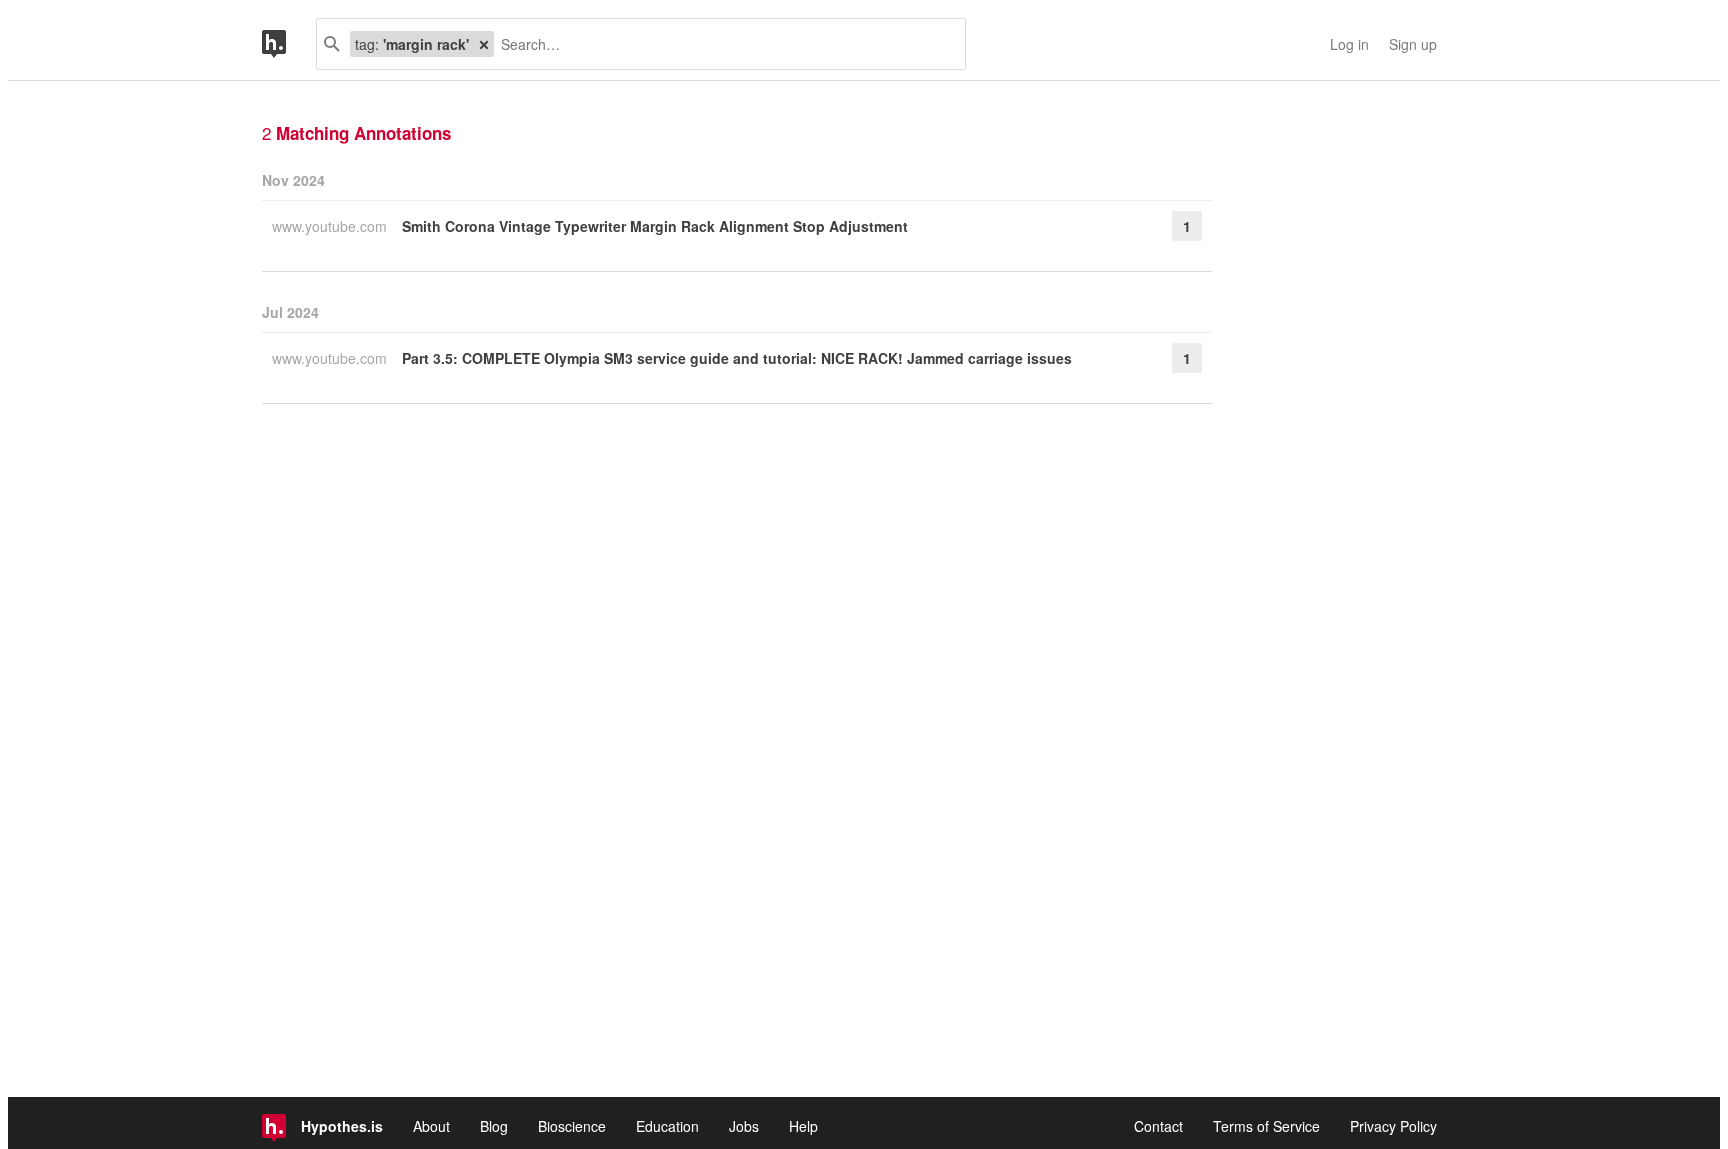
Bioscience (572, 1126)
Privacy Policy (1393, 1126)
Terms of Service (1266, 1126)
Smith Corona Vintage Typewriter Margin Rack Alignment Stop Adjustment (655, 226)
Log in (1349, 44)
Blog (494, 1126)
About (431, 1126)
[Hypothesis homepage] (289, 44)
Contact (1158, 1126)
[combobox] (722, 44)
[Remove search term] (484, 44)
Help (803, 1126)
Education (667, 1126)
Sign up (1413, 44)
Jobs (744, 1126)
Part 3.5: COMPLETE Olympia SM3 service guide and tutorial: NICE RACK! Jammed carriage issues (737, 358)
